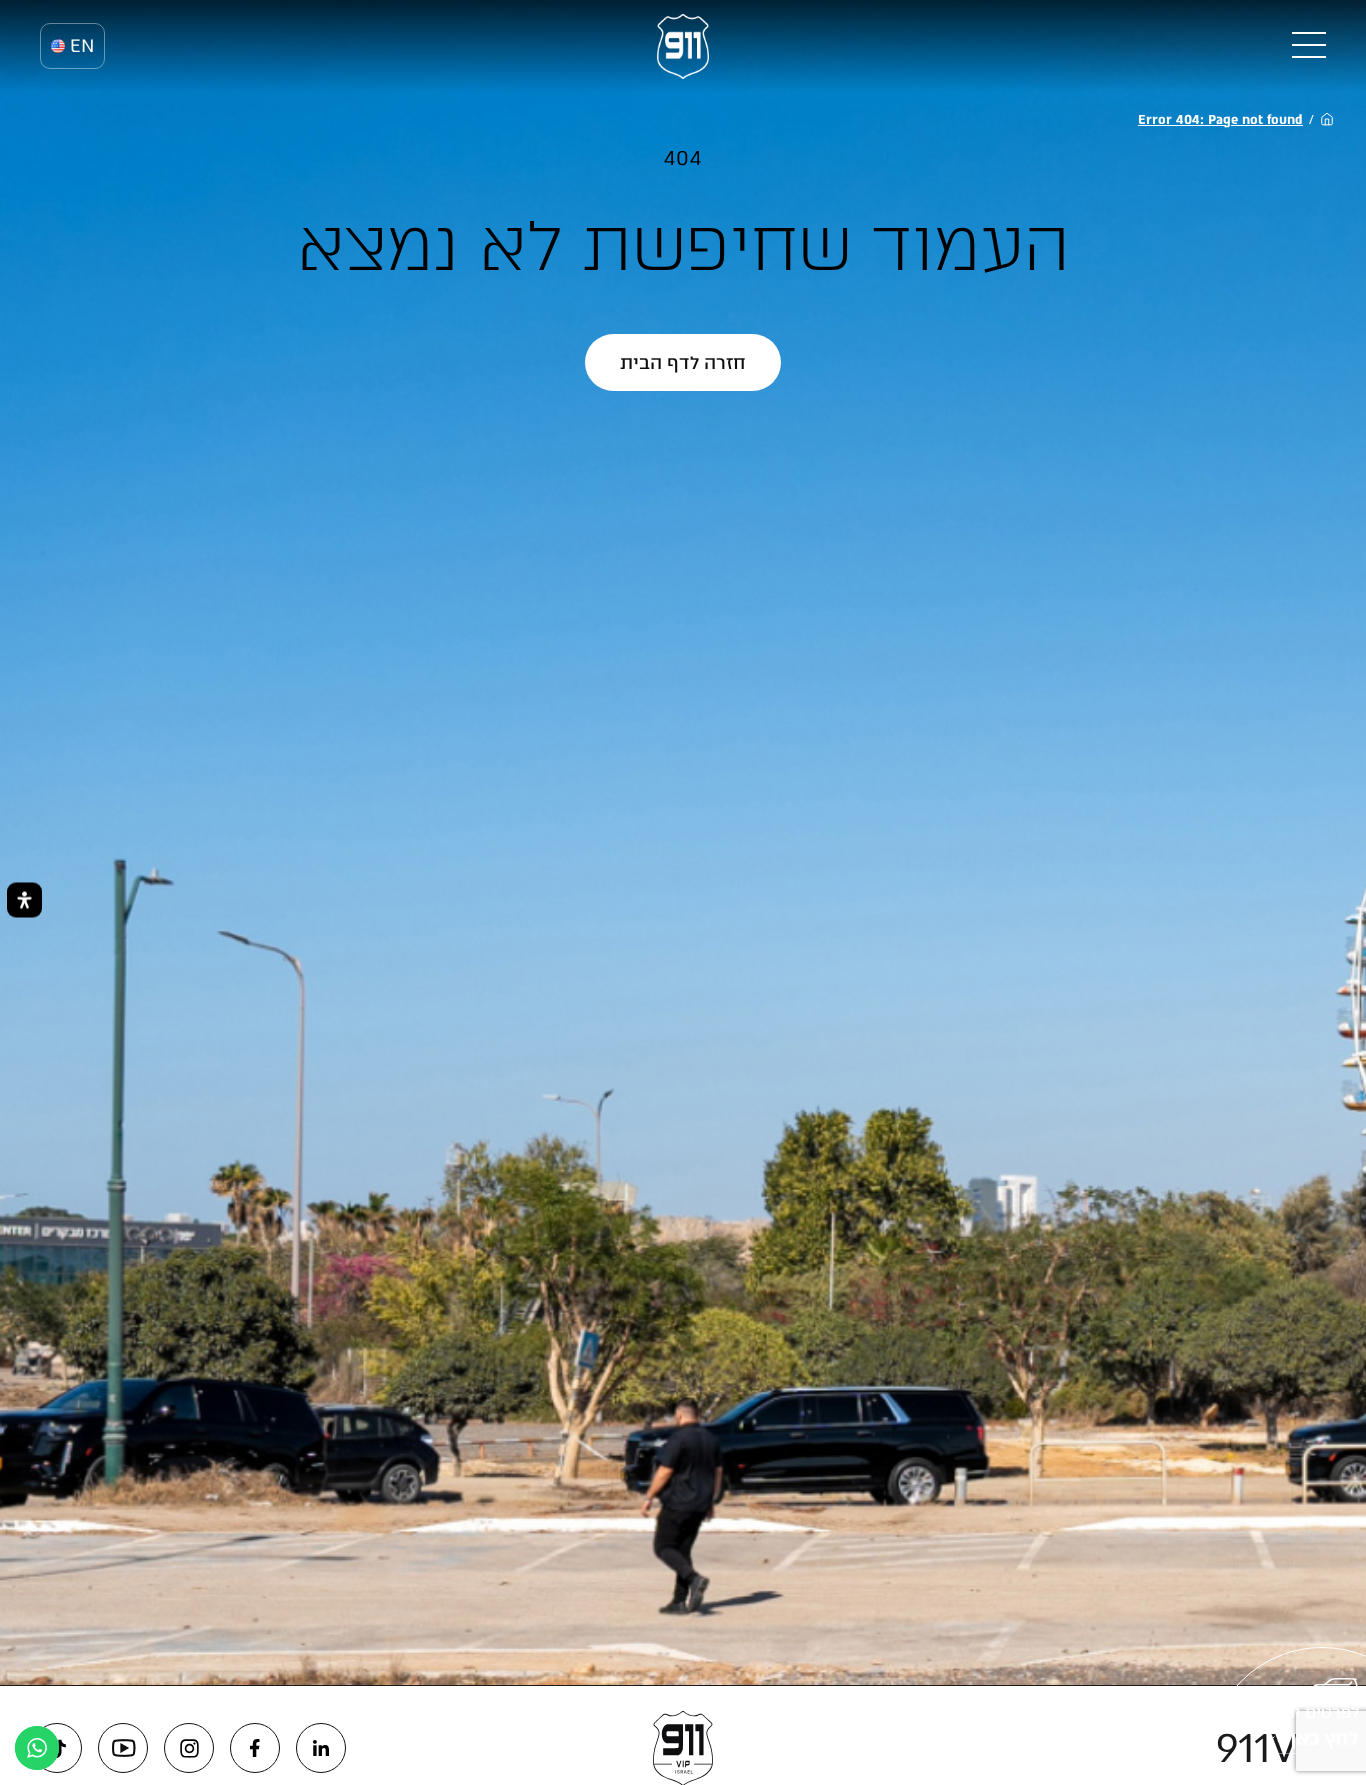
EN (82, 46)
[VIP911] (683, 46)
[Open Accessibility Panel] (24, 899)
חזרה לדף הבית (683, 363)
